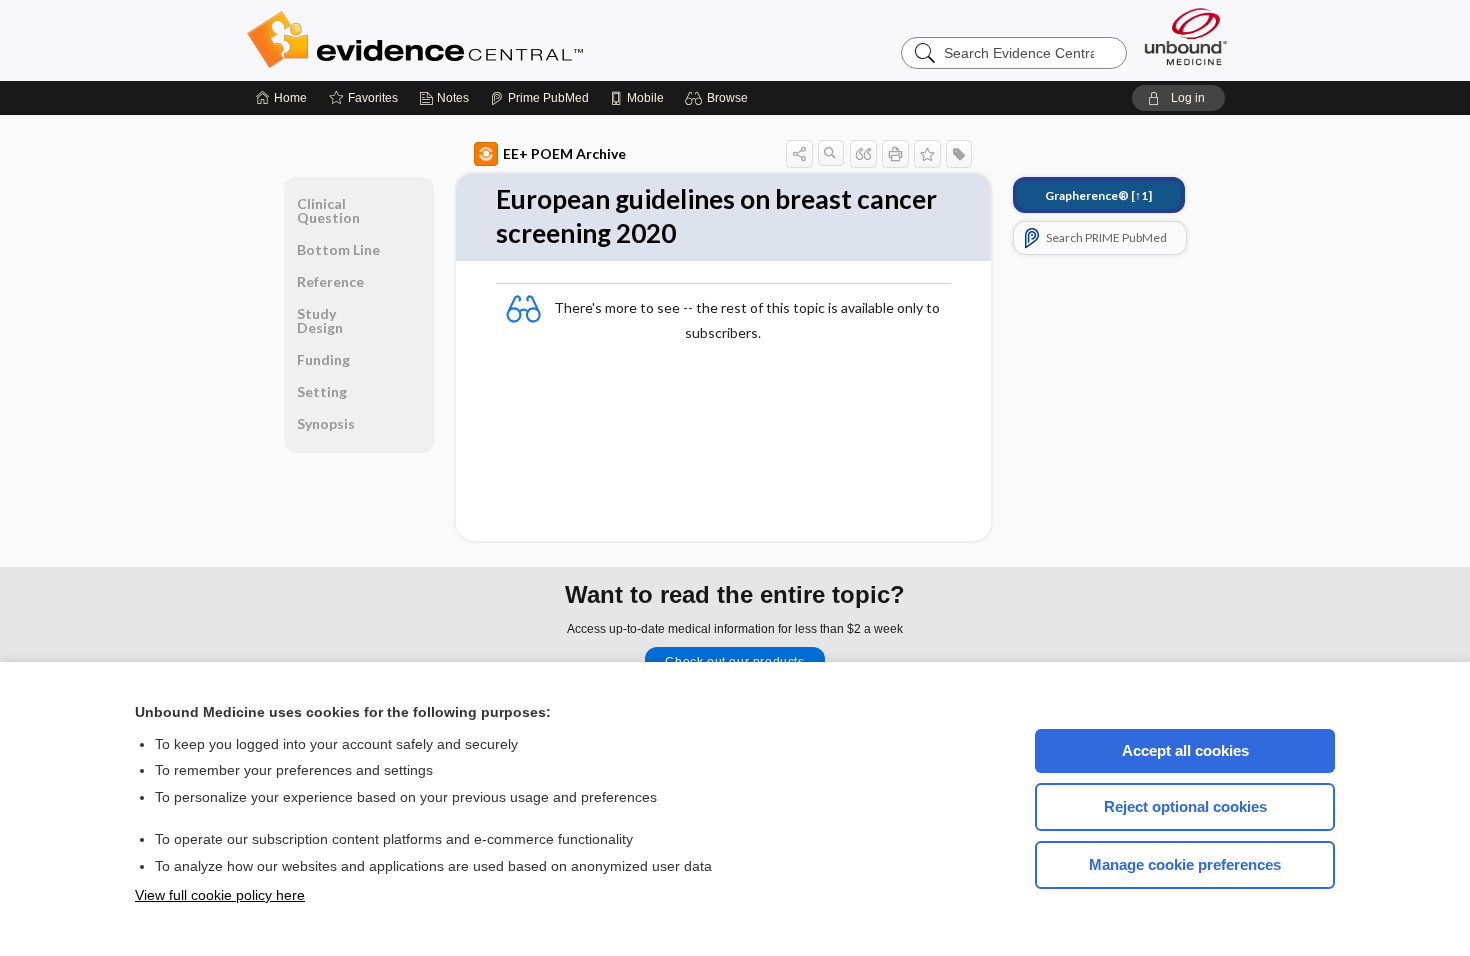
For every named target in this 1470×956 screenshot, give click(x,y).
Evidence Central (495, 40)
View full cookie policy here (220, 895)
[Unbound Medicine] (1186, 36)
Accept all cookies (1185, 750)
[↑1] (1098, 195)
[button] (719, 98)
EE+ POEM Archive (564, 153)
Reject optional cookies (1185, 806)
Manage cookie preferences (1185, 864)
